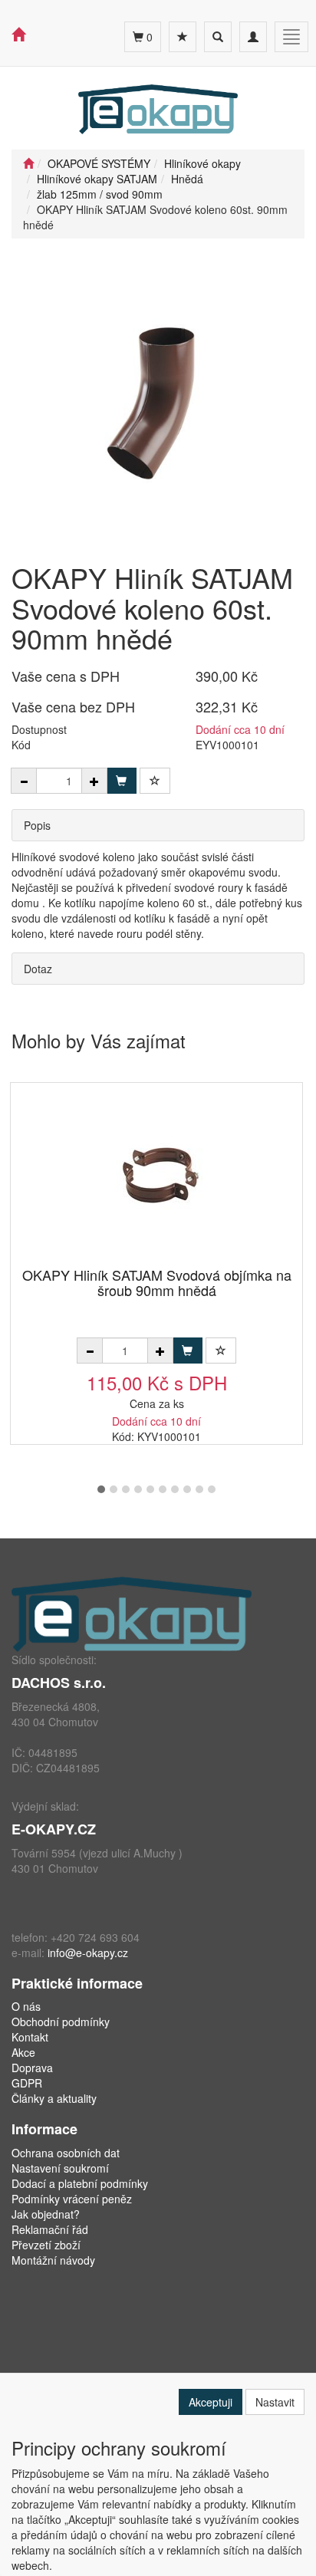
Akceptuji (211, 2402)
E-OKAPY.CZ (54, 1829)
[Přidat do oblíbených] (155, 781)
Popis (37, 825)
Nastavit (275, 2402)
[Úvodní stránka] (28, 163)
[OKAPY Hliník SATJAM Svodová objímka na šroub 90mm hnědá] (156, 1176)
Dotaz (38, 969)
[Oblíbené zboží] (183, 37)
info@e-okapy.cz (88, 1953)
